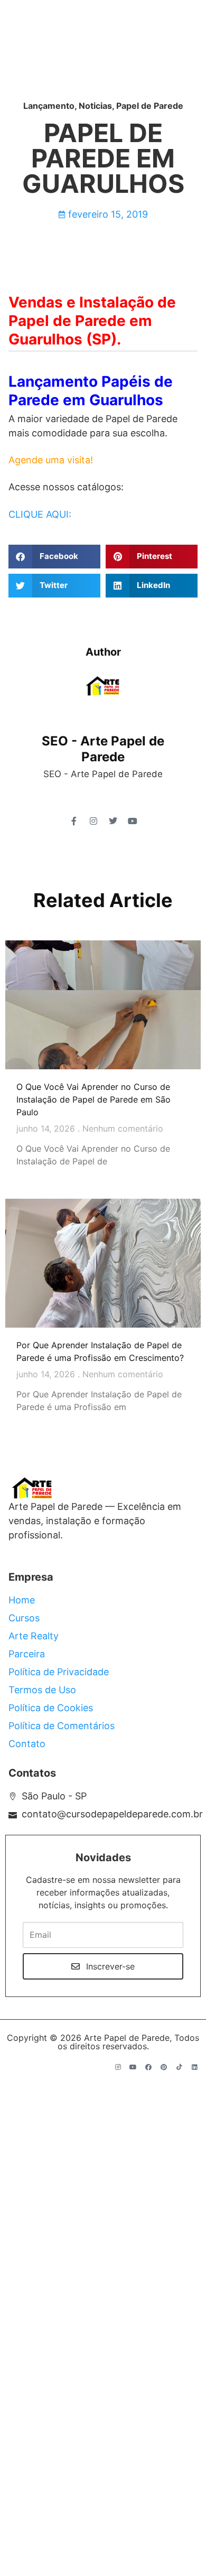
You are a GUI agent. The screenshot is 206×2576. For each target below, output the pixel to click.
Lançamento (49, 106)
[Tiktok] (179, 2067)
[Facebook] (148, 2067)
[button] (54, 557)
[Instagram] (118, 2067)
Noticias (95, 106)
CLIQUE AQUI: (40, 514)
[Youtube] (133, 2067)
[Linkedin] (194, 2067)
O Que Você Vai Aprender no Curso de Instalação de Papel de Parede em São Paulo (93, 1099)
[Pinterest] (164, 2067)
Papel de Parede (150, 106)
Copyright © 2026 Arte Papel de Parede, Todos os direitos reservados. (103, 2042)
